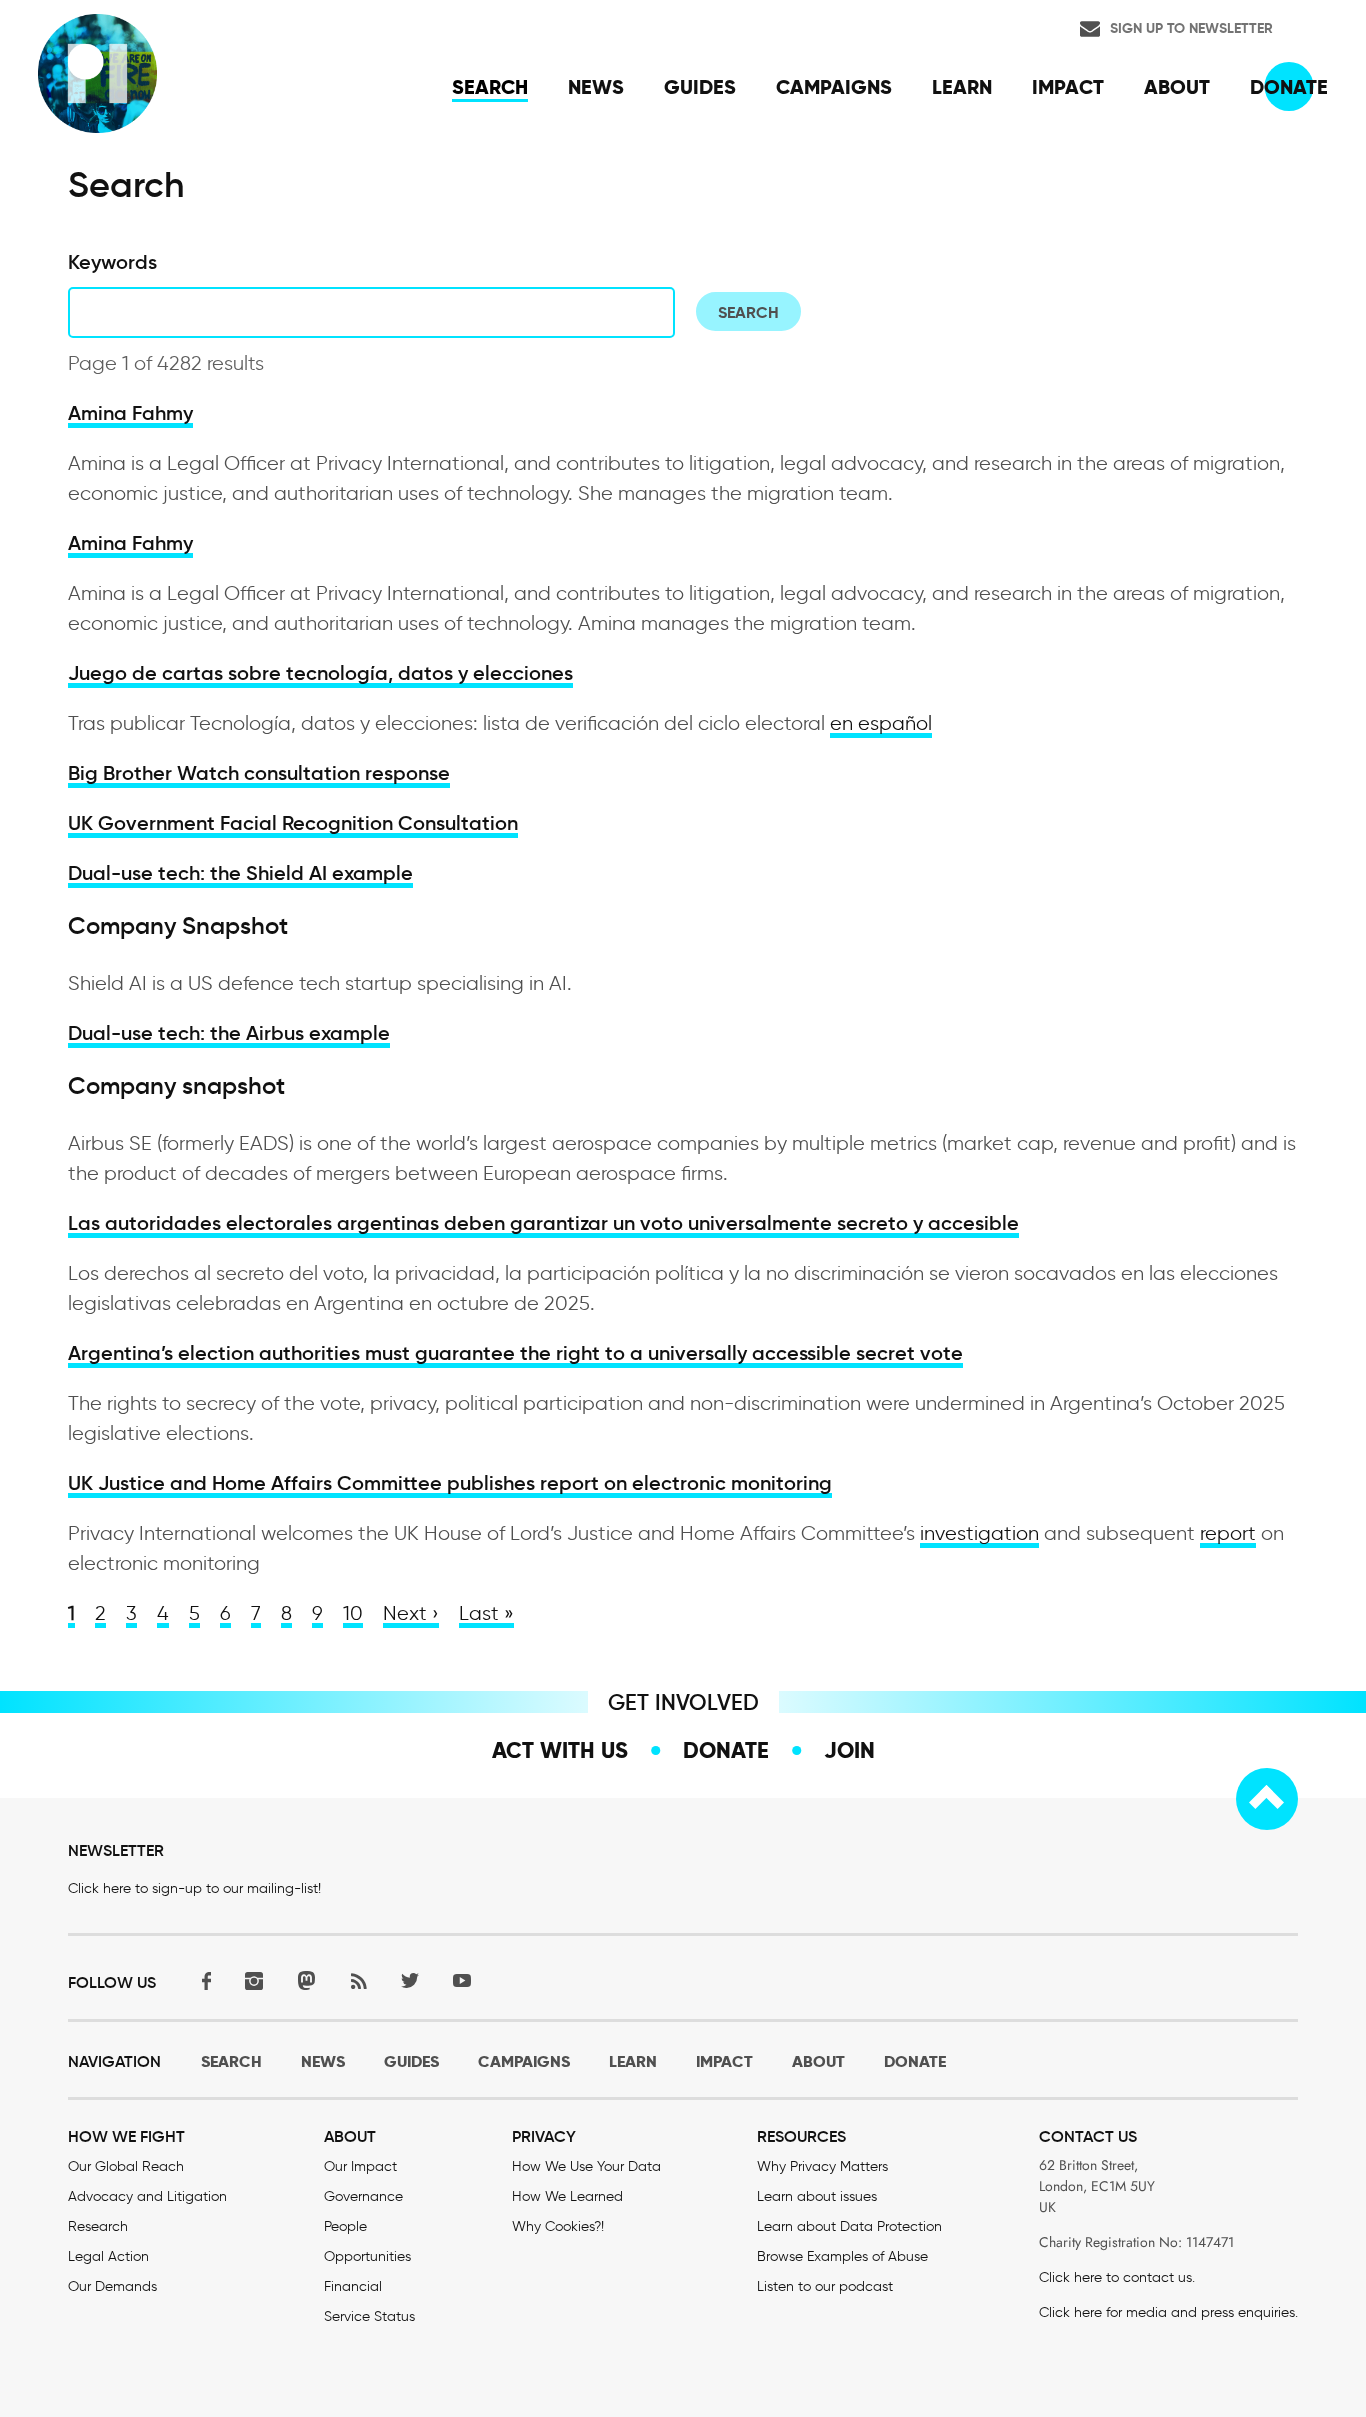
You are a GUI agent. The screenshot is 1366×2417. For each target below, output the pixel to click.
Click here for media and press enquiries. (1168, 2312)
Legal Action (108, 2256)
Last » (486, 1613)
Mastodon (306, 1980)
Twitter (410, 1980)
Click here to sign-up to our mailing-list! (194, 1888)
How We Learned (567, 2196)
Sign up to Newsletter (1191, 28)
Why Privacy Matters (822, 2166)
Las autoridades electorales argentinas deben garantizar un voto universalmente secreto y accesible (543, 1223)
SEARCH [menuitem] (490, 87)
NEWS (323, 2061)
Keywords (112, 262)
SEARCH (231, 2061)
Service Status (369, 2316)
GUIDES (411, 2061)
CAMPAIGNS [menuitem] (834, 87)
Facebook (202, 1980)
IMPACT (724, 2061)
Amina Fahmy (130, 413)
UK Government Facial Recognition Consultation (293, 823)
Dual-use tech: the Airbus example (229, 1033)
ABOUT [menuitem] (1177, 87)
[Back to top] (1267, 1799)
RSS (358, 1980)
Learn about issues (817, 2196)
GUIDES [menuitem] (700, 87)
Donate (726, 1750)
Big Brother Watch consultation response (259, 773)
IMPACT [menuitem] (1068, 87)
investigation (979, 1533)
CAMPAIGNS (524, 2061)
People (345, 2226)
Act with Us (560, 1750)
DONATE (915, 2061)
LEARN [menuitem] (962, 87)
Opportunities (367, 2256)
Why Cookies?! (558, 2226)
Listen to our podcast (825, 2286)
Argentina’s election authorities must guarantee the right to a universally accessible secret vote (515, 1353)
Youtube (462, 1980)
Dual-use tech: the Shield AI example (240, 873)
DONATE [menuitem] (1289, 87)
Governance (363, 2196)
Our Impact (360, 2166)
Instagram (254, 1980)
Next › (411, 1613)
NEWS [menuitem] (596, 87)
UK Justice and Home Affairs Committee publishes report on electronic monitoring (450, 1483)
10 (353, 1613)
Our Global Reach (126, 2166)
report (1228, 1533)
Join (849, 1750)
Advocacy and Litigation (147, 2196)
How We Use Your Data (586, 2166)
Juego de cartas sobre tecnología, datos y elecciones (320, 673)
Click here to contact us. (1117, 2277)
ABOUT (818, 2061)
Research (98, 2226)
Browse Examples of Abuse (842, 2256)
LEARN (633, 2061)
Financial (353, 2286)
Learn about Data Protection (849, 2226)
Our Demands (112, 2286)
